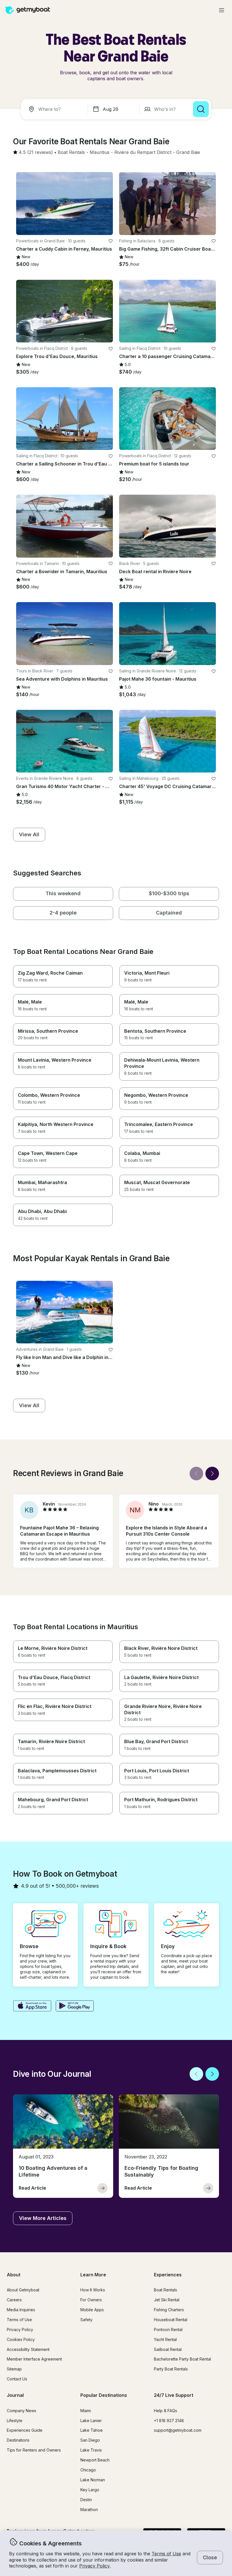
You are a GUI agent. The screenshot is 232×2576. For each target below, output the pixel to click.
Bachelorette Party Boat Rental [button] (182, 2359)
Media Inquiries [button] (21, 2310)
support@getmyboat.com (178, 2430)
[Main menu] (222, 10)
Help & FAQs (166, 2411)
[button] (71, 153)
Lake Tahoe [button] (92, 2430)
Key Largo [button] (90, 2490)
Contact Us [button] (17, 2379)
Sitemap (14, 2369)
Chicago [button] (88, 2470)
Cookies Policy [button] (21, 2339)
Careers (14, 2300)
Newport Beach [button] (95, 2460)
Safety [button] (86, 2320)
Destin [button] (86, 2500)
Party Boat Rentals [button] (171, 2369)
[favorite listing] (111, 241)
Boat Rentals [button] (166, 2290)
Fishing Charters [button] (169, 2310)
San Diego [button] (90, 2440)
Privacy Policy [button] (94, 2566)
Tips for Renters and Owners (34, 2450)
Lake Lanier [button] (91, 2421)
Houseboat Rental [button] (171, 2320)
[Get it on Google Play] (75, 2006)
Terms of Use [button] (166, 2554)
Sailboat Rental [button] (168, 2349)
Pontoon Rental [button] (168, 2330)
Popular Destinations (104, 2395)
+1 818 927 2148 (169, 2421)
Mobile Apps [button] (92, 2310)
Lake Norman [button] (93, 2480)
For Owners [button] (91, 2300)
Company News (22, 2411)
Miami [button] (86, 2411)
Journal (15, 2395)
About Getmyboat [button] (23, 2290)
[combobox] (55, 109)
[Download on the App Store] (32, 2006)
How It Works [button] (93, 2290)
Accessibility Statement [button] (28, 2349)
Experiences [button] (168, 2275)
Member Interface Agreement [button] (34, 2359)
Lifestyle (15, 2421)
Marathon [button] (89, 2510)
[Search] (201, 109)
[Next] (212, 1474)
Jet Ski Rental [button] (167, 2300)
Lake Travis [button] (91, 2450)
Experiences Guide (25, 2430)
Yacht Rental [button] (165, 2339)
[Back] (196, 1474)
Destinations (18, 2440)
